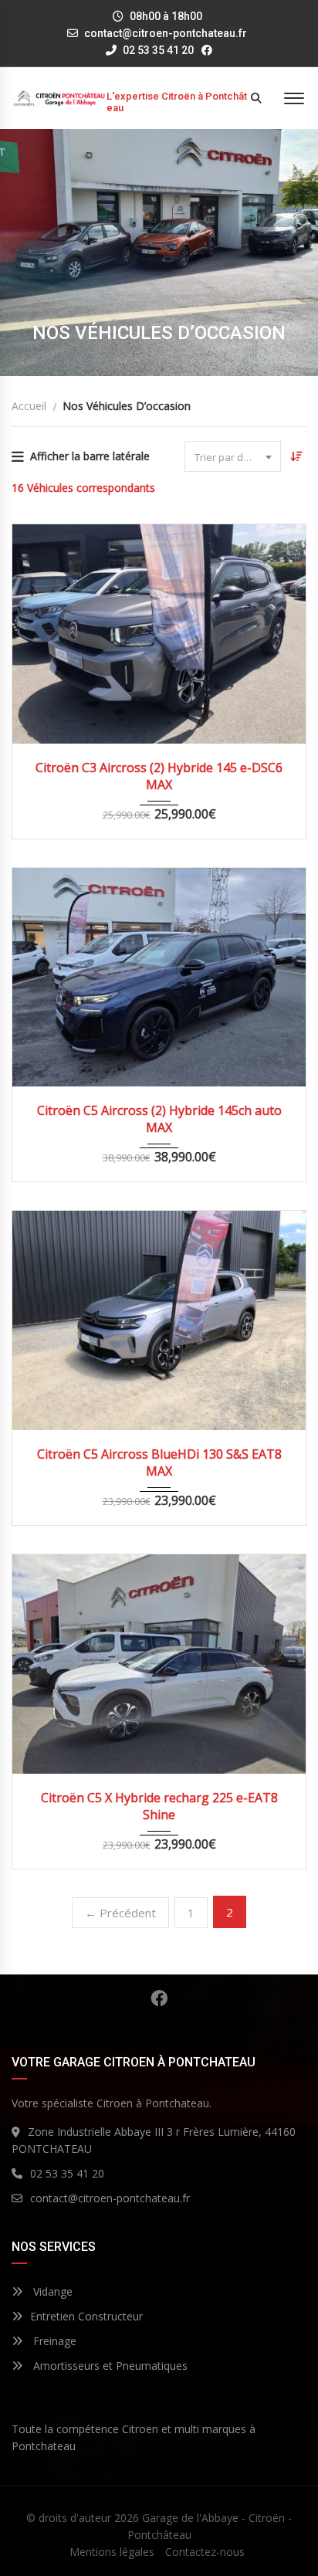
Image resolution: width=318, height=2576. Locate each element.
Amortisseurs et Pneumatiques (109, 2366)
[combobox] (233, 456)
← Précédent (120, 1913)
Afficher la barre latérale (90, 456)
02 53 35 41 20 (157, 50)
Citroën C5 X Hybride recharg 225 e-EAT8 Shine (159, 1806)
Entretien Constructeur (86, 2316)
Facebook (159, 1998)
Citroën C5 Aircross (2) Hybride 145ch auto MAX (159, 1119)
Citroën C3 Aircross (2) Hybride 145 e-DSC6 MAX (159, 776)
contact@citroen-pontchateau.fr (166, 33)
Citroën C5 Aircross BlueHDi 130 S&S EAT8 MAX (159, 1463)
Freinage (53, 2341)
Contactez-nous (205, 2552)
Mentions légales (112, 2552)
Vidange (51, 2291)
